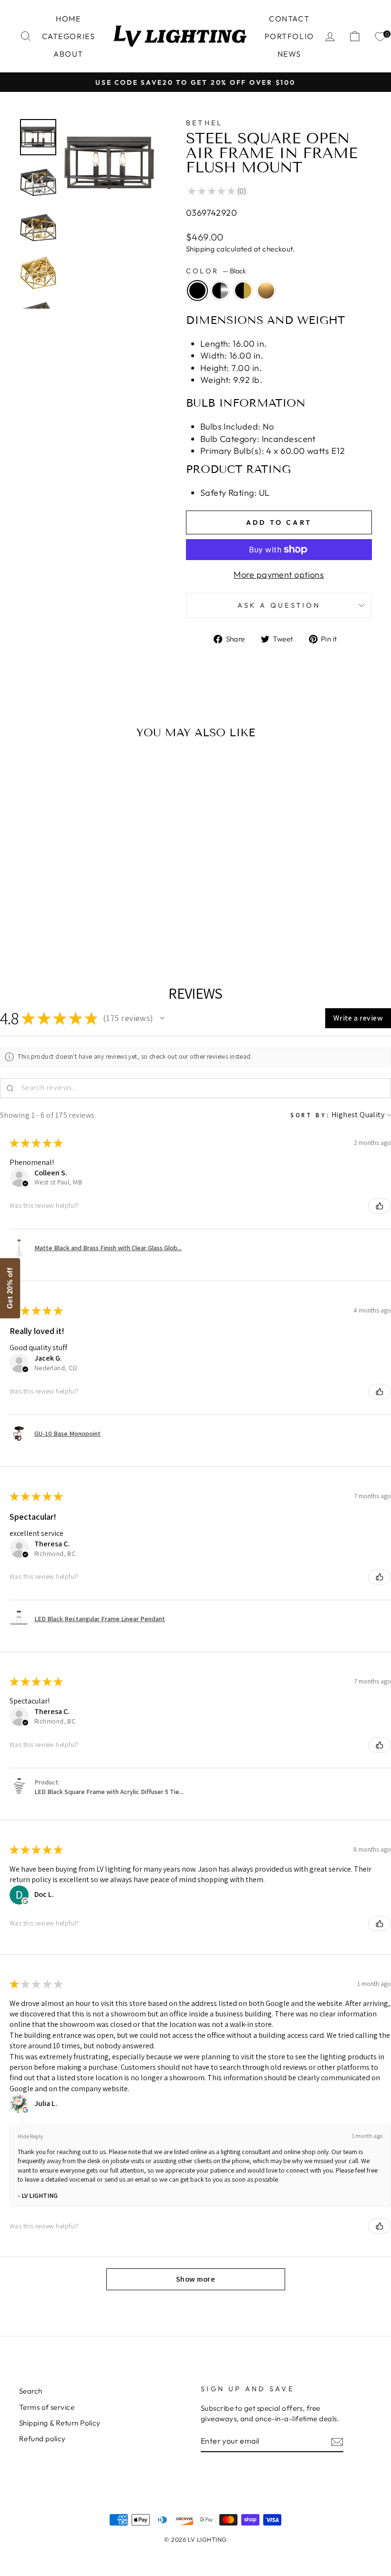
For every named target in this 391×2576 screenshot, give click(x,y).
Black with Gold (243, 291)
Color (216, 271)
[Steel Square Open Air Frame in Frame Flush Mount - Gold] (78, 919)
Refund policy (42, 2439)
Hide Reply (31, 2136)
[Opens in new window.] (25, 1901)
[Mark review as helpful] (380, 1206)
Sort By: (310, 1115)
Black (197, 291)
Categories (69, 36)
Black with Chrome (220, 291)
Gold (266, 291)
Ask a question (279, 605)
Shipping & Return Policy (60, 2423)
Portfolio (289, 36)
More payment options (279, 575)
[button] (162, 1018)
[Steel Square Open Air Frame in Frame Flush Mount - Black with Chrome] (53, 919)
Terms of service (47, 2407)
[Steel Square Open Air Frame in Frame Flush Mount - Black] (40, 919)
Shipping (201, 249)
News (289, 54)
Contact (289, 19)
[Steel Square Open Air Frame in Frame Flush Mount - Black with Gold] (66, 919)
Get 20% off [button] (10, 1288)
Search (31, 2391)
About (68, 54)
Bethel (205, 123)
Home (68, 19)
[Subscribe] (337, 2441)
